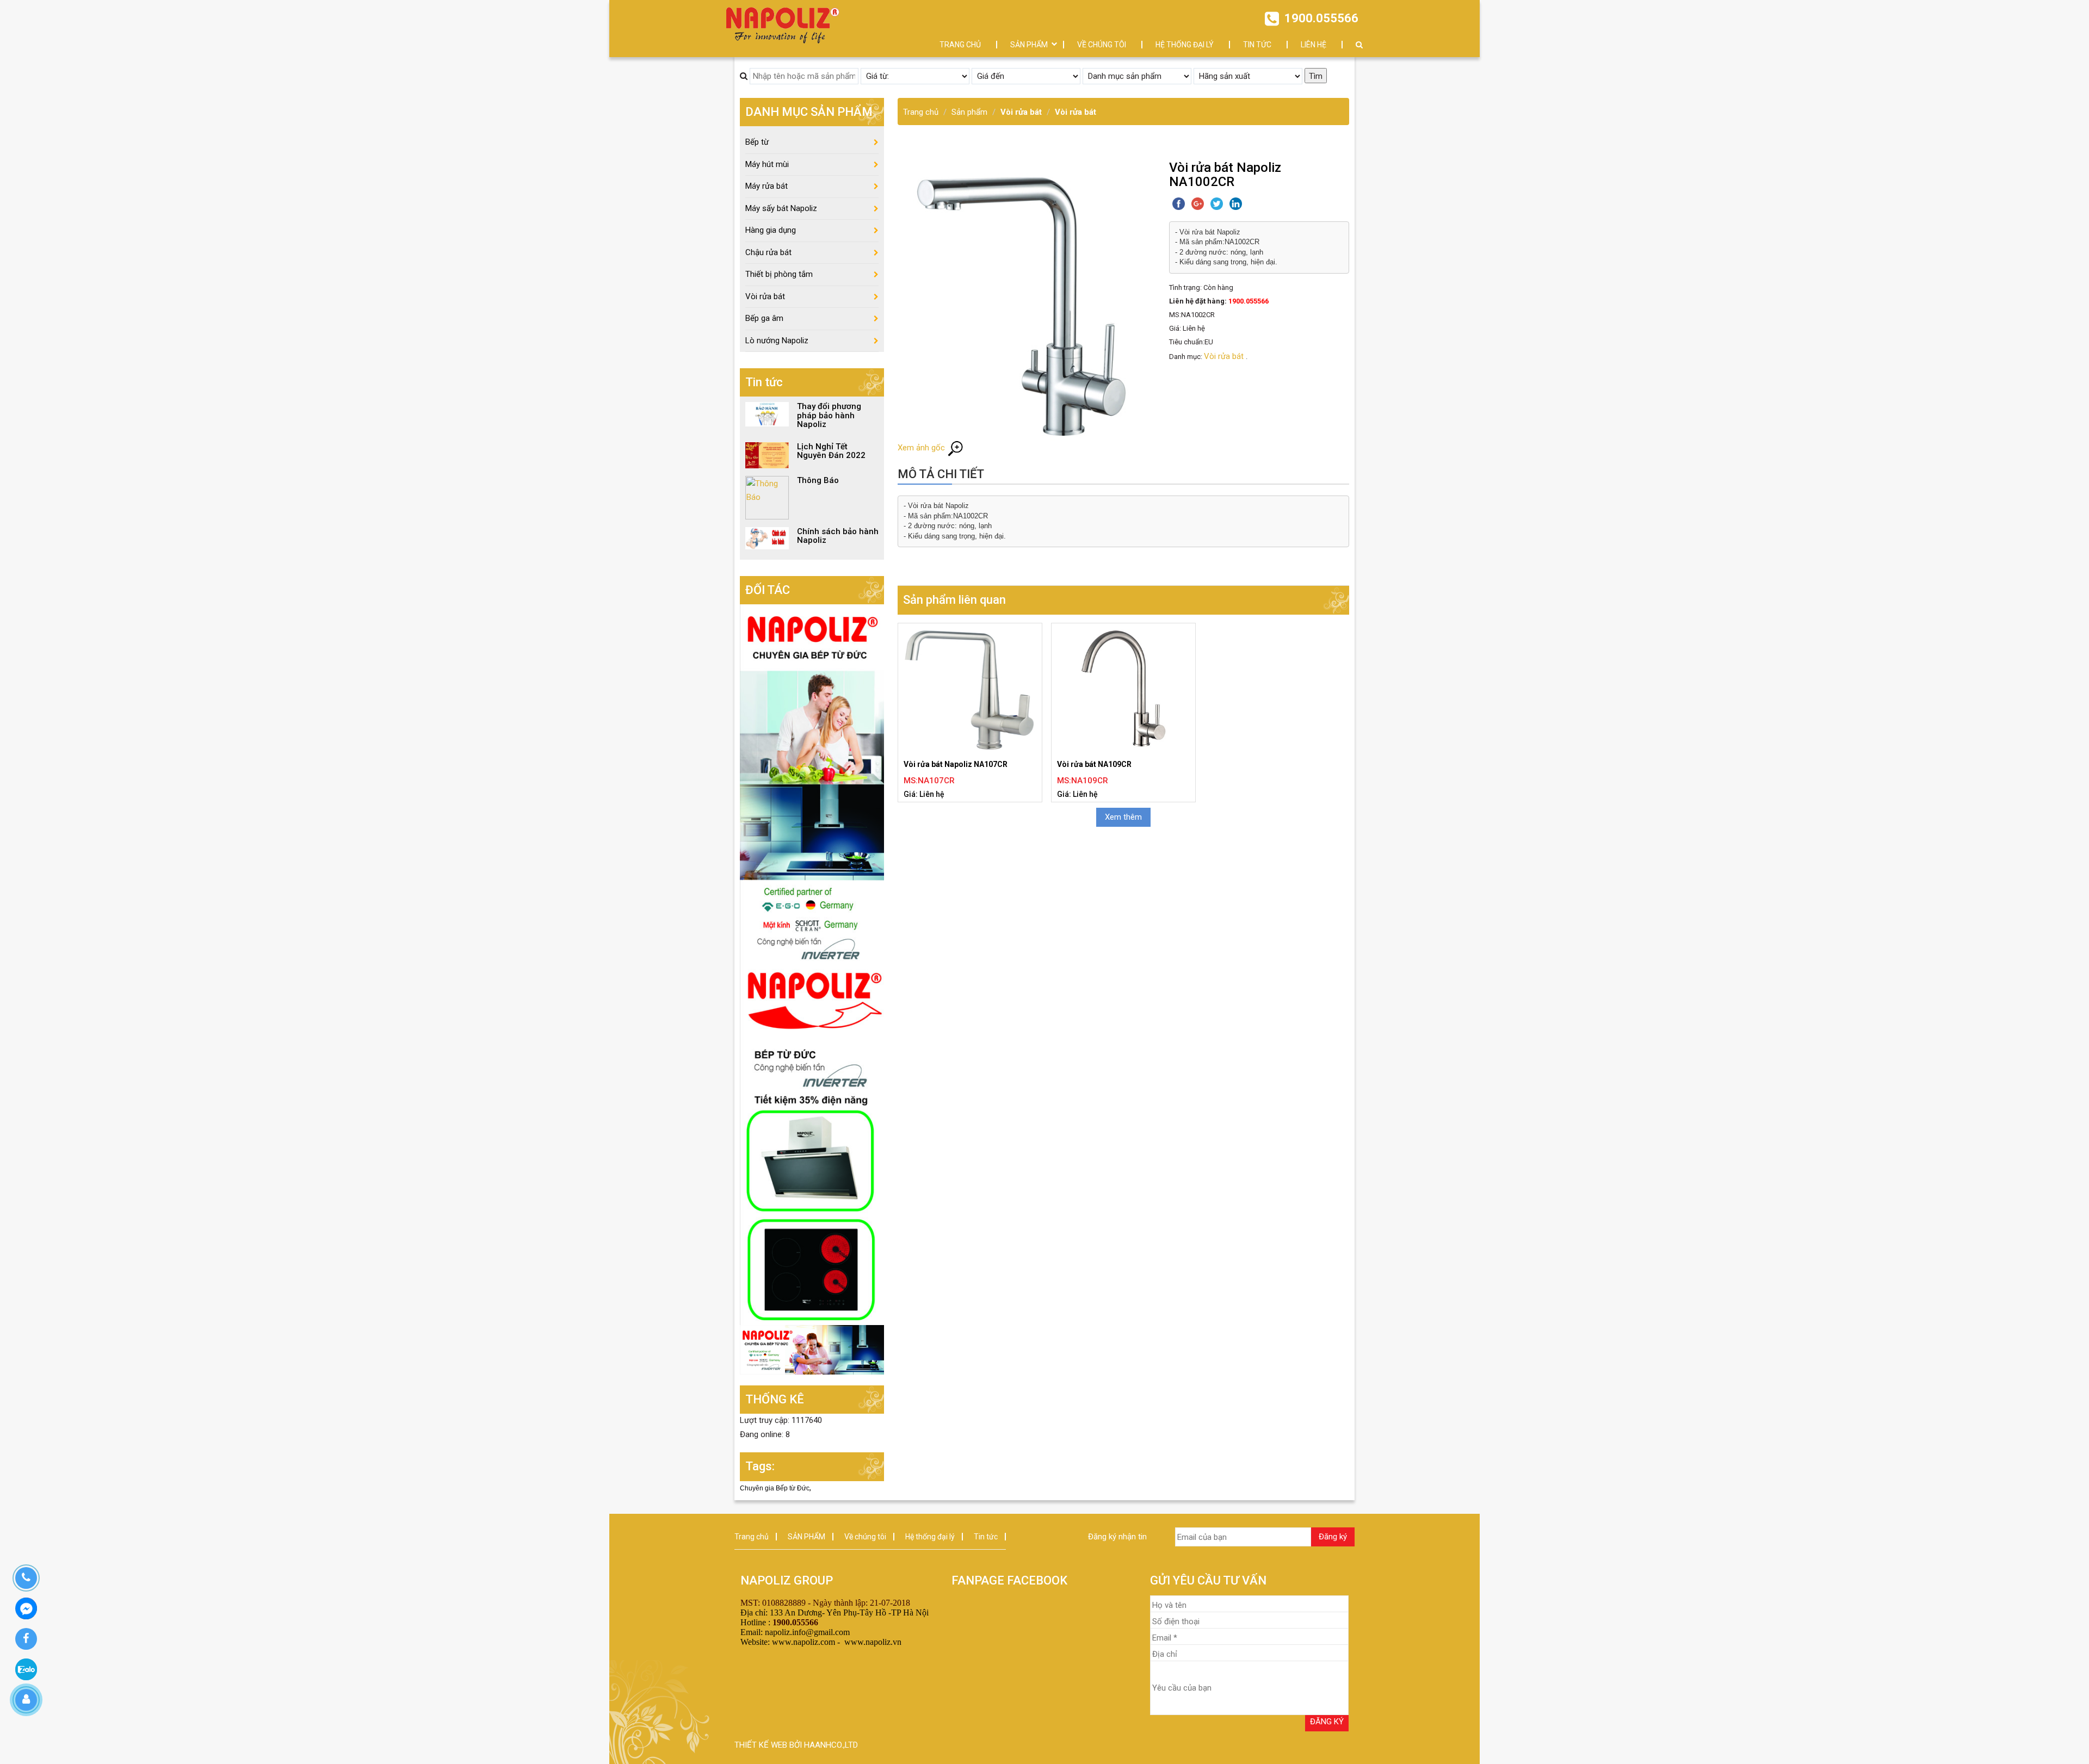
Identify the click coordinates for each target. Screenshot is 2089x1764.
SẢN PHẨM (1029, 45)
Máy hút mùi (767, 164)
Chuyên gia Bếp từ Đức (775, 1488)
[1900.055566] (26, 1578)
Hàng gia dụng (771, 230)
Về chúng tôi (1102, 45)
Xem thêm (1123, 817)
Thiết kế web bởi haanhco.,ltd (796, 1745)
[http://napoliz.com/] (812, 784)
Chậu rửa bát (768, 252)
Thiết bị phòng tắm (779, 274)
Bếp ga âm (764, 318)
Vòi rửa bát (1021, 112)
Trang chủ (960, 45)
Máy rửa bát (767, 186)
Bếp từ (757, 142)
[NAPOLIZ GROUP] (783, 23)
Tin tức (1257, 45)
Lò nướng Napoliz (777, 341)
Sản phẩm (969, 112)
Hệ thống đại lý (1185, 45)
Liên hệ (1314, 45)
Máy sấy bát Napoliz (781, 208)
